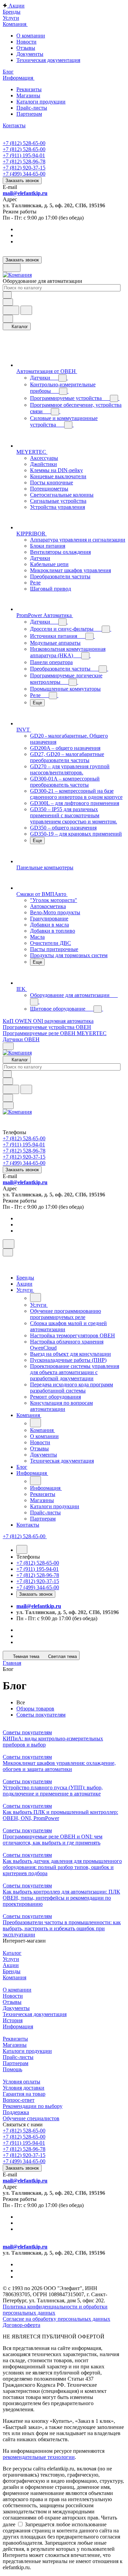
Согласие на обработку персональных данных (56, 2319)
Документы (30, 54)
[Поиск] (9, 1244)
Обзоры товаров (35, 1709)
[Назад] (35, 1298)
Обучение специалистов (31, 2118)
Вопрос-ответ (19, 2100)
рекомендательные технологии (39, 2457)
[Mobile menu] (8, 1105)
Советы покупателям (41, 1715)
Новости (26, 42)
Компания (15, 1977)
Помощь (12, 2069)
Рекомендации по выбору (33, 2106)
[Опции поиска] (8, 302)
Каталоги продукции (41, 102)
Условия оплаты (22, 2082)
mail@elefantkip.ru (25, 193)
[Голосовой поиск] (11, 310)
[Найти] (26, 310)
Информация (18, 2026)
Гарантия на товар (24, 2094)
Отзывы (26, 48)
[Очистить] (7, 295)
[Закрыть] (8, 1252)
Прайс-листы (32, 108)
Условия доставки (24, 2088)
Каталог (12, 1953)
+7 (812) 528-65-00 (24, 143)
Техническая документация (48, 60)
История (13, 2020)
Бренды (12, 1971)
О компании (31, 36)
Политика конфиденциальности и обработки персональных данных (55, 2310)
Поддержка (16, 2112)
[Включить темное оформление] (12, 268)
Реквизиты (29, 89)
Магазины (28, 95)
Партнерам (29, 114)
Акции (11, 1965)
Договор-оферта (22, 2325)
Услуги (11, 1959)
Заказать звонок (22, 181)
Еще (37, 703)
